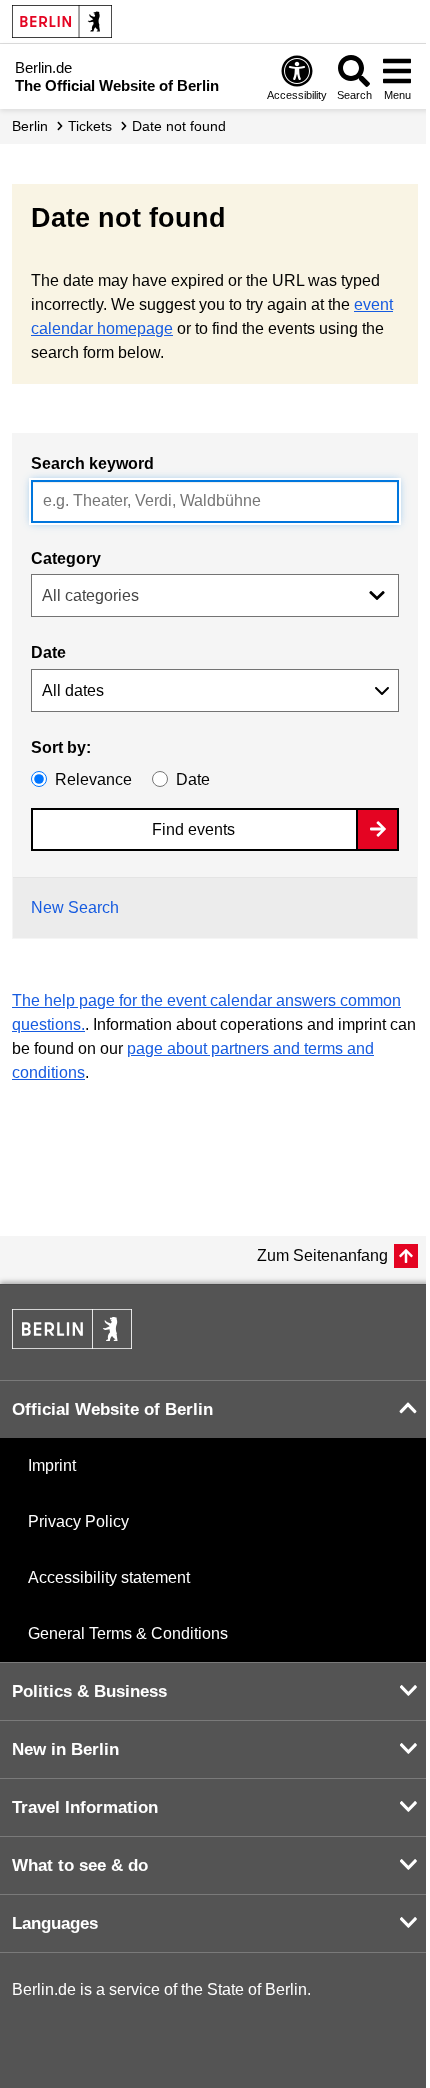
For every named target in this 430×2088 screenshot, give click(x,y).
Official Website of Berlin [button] (112, 1409)
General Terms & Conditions (128, 1633)
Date (48, 652)
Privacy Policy (78, 1521)
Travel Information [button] (85, 1807)
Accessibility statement (109, 1577)
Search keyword (92, 463)
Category (66, 558)
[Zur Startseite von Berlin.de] (72, 1343)
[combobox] (215, 501)
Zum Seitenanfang (322, 1255)
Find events (193, 829)
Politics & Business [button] (89, 1691)
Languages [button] (55, 1923)
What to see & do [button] (80, 1865)
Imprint (52, 1465)
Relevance (93, 779)
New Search (75, 907)
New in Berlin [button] (65, 1749)
